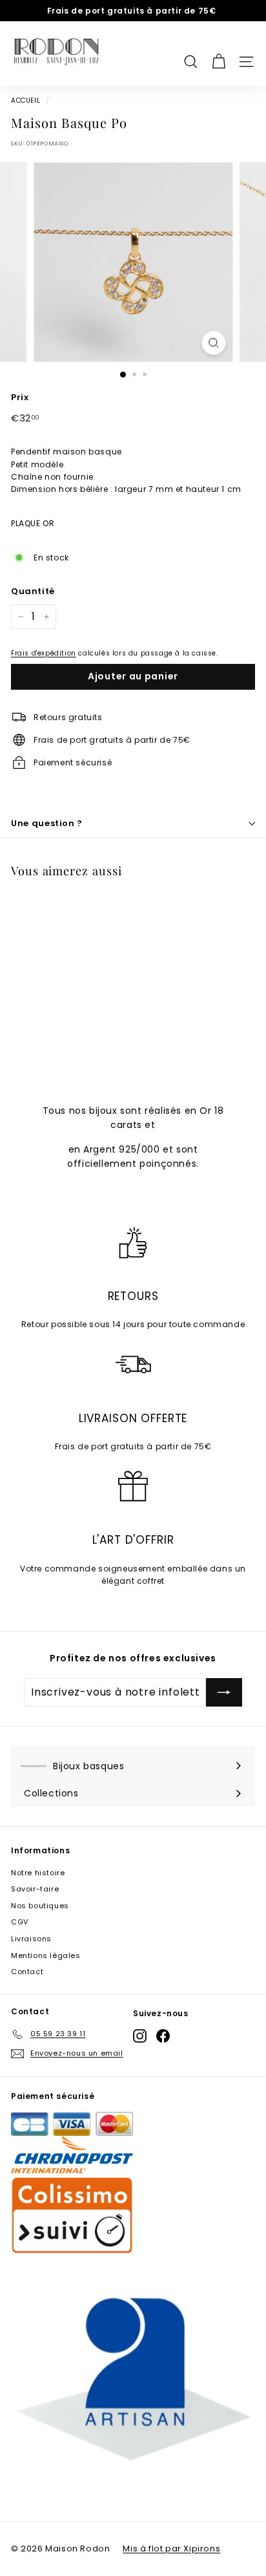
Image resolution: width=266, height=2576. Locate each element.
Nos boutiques (40, 1906)
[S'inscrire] (224, 1692)
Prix (20, 397)
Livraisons (31, 1939)
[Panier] (219, 54)
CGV (20, 1922)
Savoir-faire (35, 1889)
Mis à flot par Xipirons (171, 2549)
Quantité (33, 591)
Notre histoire (38, 1873)
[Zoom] (214, 343)
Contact (27, 1972)
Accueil (26, 101)
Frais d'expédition (44, 653)
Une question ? (47, 823)
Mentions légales (46, 1955)
